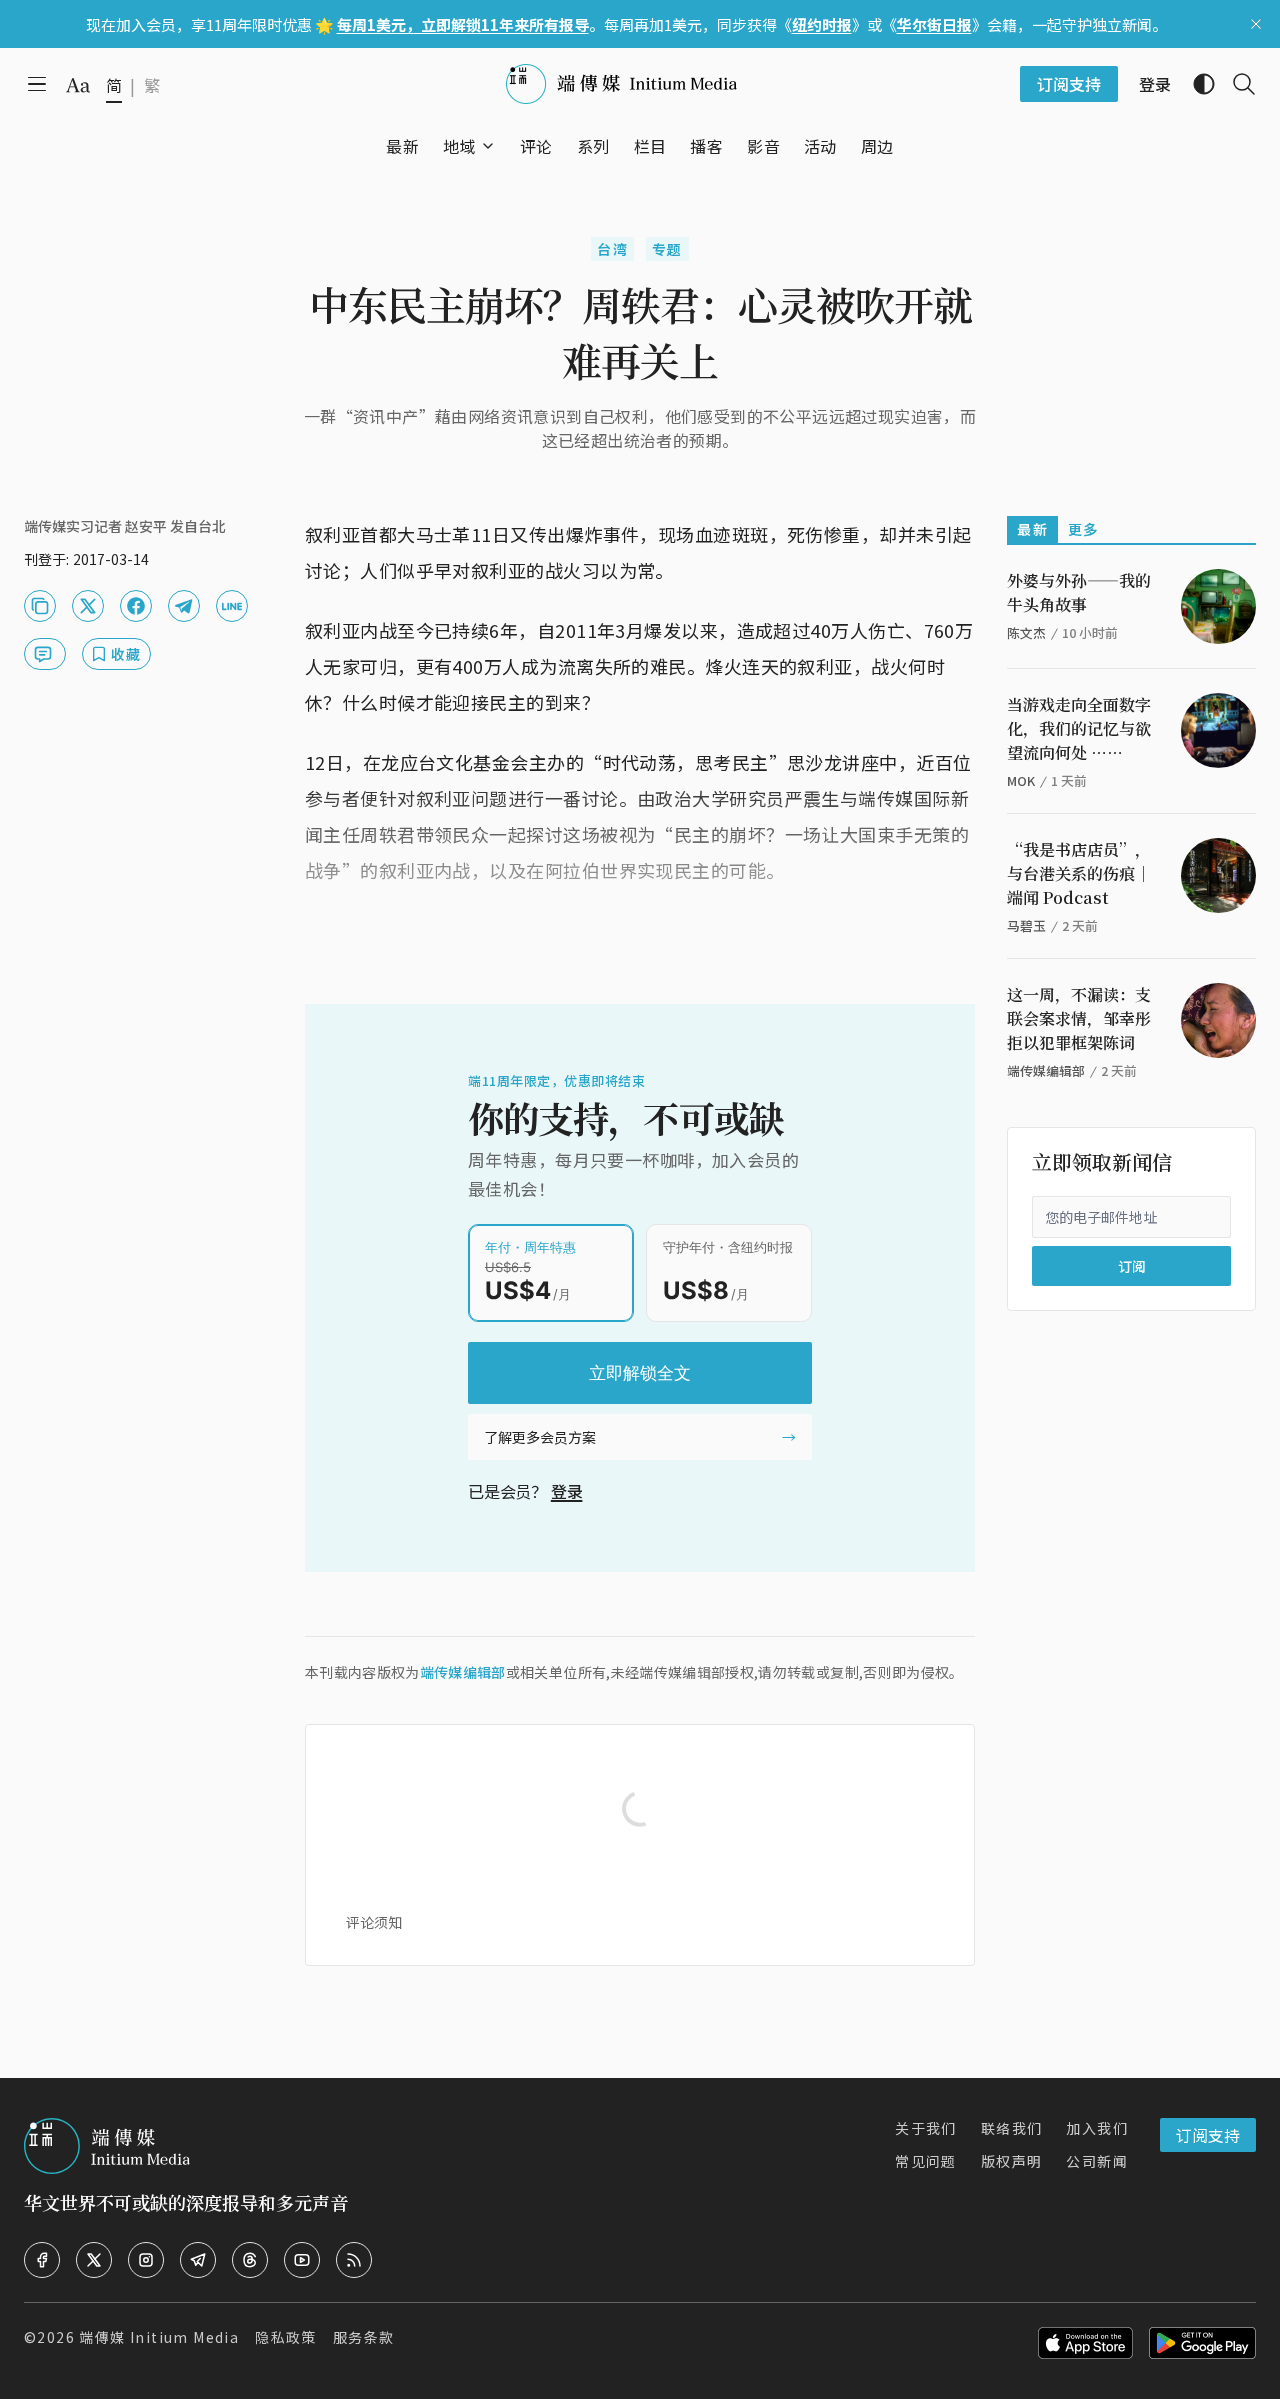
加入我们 (1097, 2128)
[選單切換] (488, 146)
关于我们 (926, 2128)
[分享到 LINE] (232, 606)
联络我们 (1012, 2128)
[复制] (40, 606)
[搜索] (1236, 84)
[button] (459, 146)
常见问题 (926, 2161)
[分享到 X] (88, 606)
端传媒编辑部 (463, 1672)
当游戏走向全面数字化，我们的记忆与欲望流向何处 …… (1079, 728)
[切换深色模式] (1196, 84)
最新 (1032, 529)
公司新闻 (1097, 2161)
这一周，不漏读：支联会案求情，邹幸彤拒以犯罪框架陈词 (1079, 1018)
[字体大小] (78, 85)
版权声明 (1012, 2161)
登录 (567, 1491)
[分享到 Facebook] (136, 606)
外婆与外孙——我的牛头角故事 (1079, 592)
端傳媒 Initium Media (159, 2337)
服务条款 (364, 2337)
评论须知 (374, 1922)
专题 (667, 249)
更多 (1083, 529)
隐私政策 (286, 2337)
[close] (1256, 24)
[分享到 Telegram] (184, 606)
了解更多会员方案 (540, 1437)
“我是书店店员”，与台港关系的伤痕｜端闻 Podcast (1079, 873)
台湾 (612, 249)
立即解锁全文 (640, 1373)
